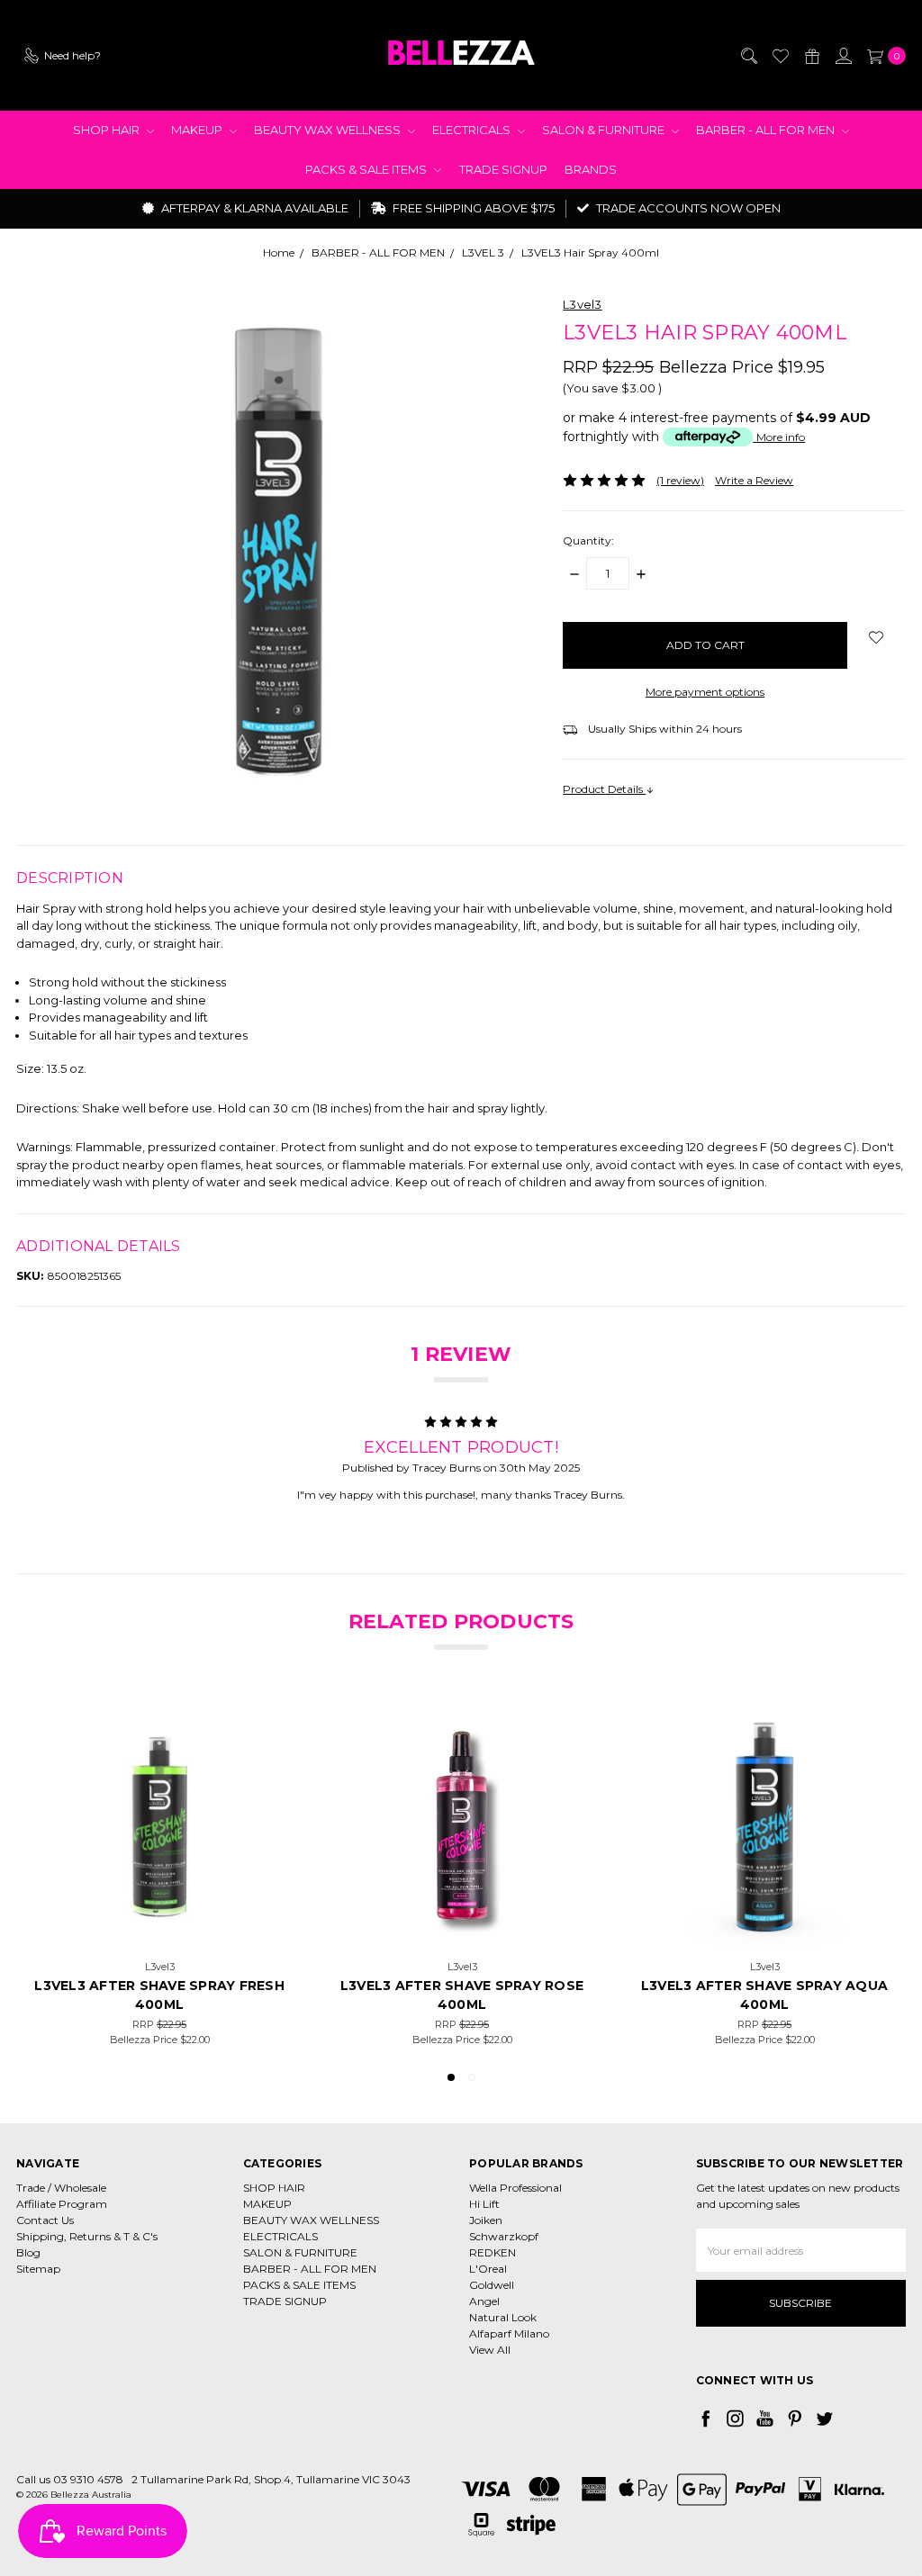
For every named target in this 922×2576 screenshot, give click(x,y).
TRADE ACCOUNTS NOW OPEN (687, 208)
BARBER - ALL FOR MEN (767, 130)
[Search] (748, 56)
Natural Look (503, 2317)
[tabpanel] (159, 1873)
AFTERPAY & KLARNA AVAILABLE (253, 208)
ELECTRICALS (473, 130)
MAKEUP (198, 130)
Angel (484, 2301)
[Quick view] (259, 1725)
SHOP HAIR (108, 130)
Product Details (604, 789)
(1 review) (680, 480)
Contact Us (45, 2220)
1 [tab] (451, 2077)
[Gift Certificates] (811, 56)
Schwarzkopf (504, 2236)
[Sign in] (843, 56)
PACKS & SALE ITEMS (367, 169)
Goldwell (492, 2285)
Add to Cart (160, 1929)
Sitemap (38, 2269)
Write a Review (754, 480)
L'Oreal (488, 2269)
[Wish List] (780, 56)
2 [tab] (472, 2077)
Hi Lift (484, 2204)
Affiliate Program (62, 2204)
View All (490, 2350)
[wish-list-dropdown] (877, 637)
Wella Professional (515, 2188)
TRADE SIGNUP (503, 169)
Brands (591, 169)
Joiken (486, 2220)
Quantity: (588, 540)
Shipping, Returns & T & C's (87, 2236)
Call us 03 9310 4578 (70, 2479)
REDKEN (493, 2252)
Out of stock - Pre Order (462, 1929)
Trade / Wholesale (61, 2188)
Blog (28, 2252)
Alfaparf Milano (509, 2333)
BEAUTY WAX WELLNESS (329, 130)
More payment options (705, 692)
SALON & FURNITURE (605, 130)
